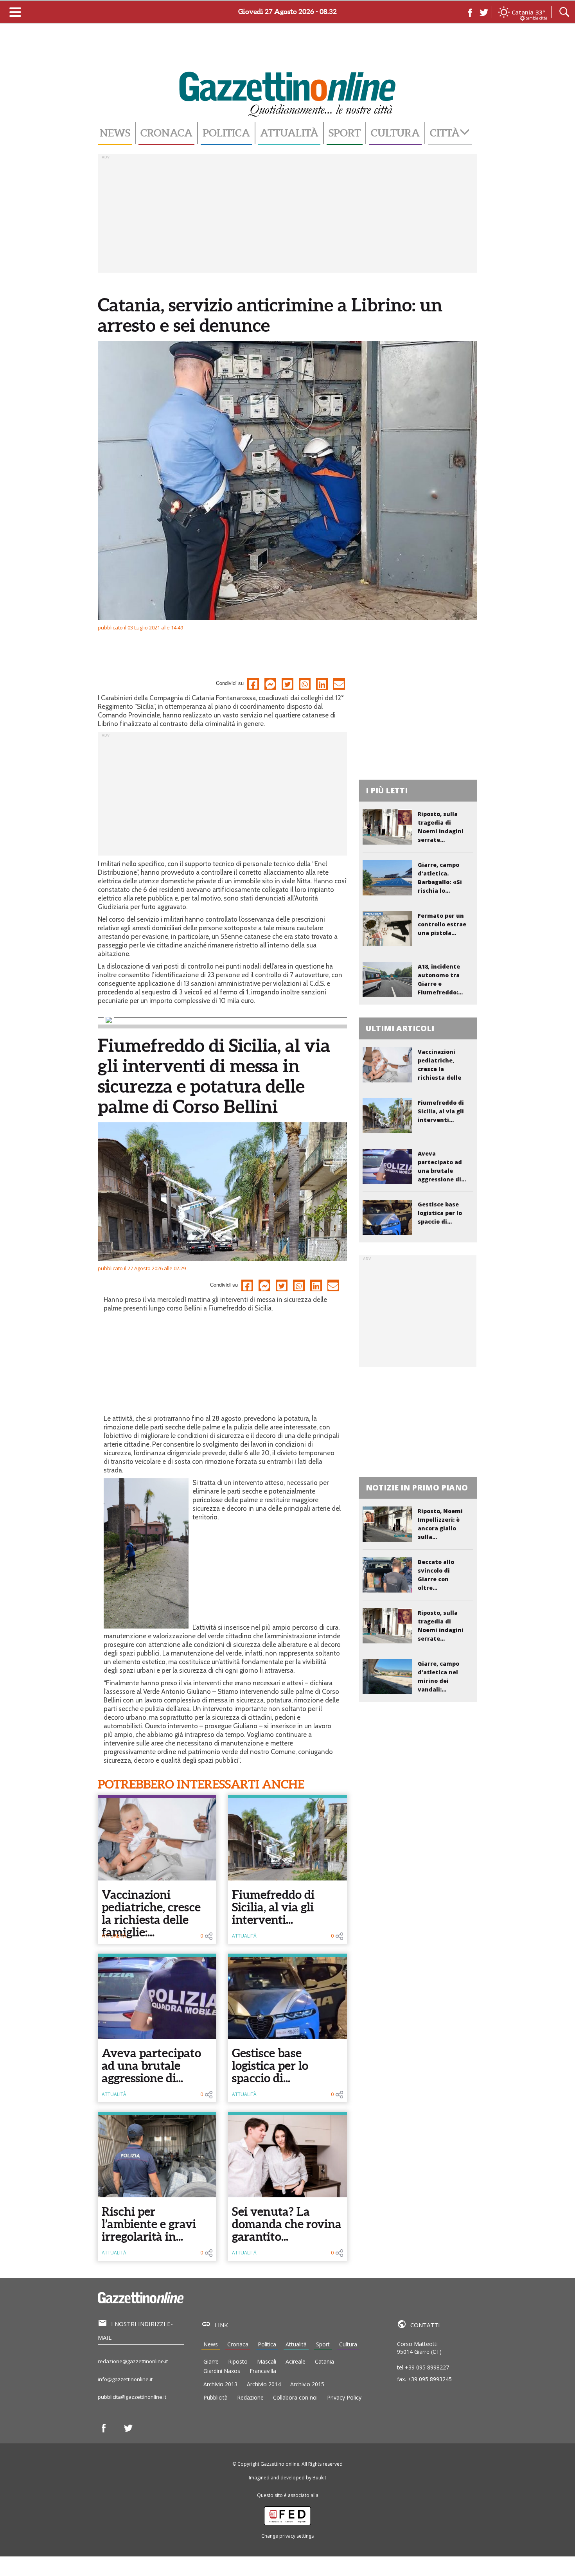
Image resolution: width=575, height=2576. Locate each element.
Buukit (319, 2478)
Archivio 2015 (307, 2384)
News (115, 133)
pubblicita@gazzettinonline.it (132, 2397)
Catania (324, 2361)
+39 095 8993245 (430, 2379)
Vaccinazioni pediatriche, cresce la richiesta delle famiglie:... (151, 1913)
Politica (226, 133)
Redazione (250, 2397)
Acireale (296, 2361)
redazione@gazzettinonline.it (133, 2361)
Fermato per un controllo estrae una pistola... (442, 924)
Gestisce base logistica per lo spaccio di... (270, 2065)
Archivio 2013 (220, 2384)
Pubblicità (216, 2397)
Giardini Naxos (222, 2371)
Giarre (211, 2361)
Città (445, 133)
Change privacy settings (287, 2536)
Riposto (238, 2361)
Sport (345, 133)
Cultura (395, 133)
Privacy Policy (344, 2397)
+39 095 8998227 (427, 2367)
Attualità (289, 133)
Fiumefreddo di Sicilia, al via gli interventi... (273, 1907)
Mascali (267, 2361)
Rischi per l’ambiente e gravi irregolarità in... (149, 2224)
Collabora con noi (295, 2397)
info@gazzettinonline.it (125, 2379)
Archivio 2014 (264, 2384)
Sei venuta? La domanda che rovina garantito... (287, 2224)
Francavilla (263, 2371)
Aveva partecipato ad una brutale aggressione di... (151, 2065)
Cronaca (166, 133)
